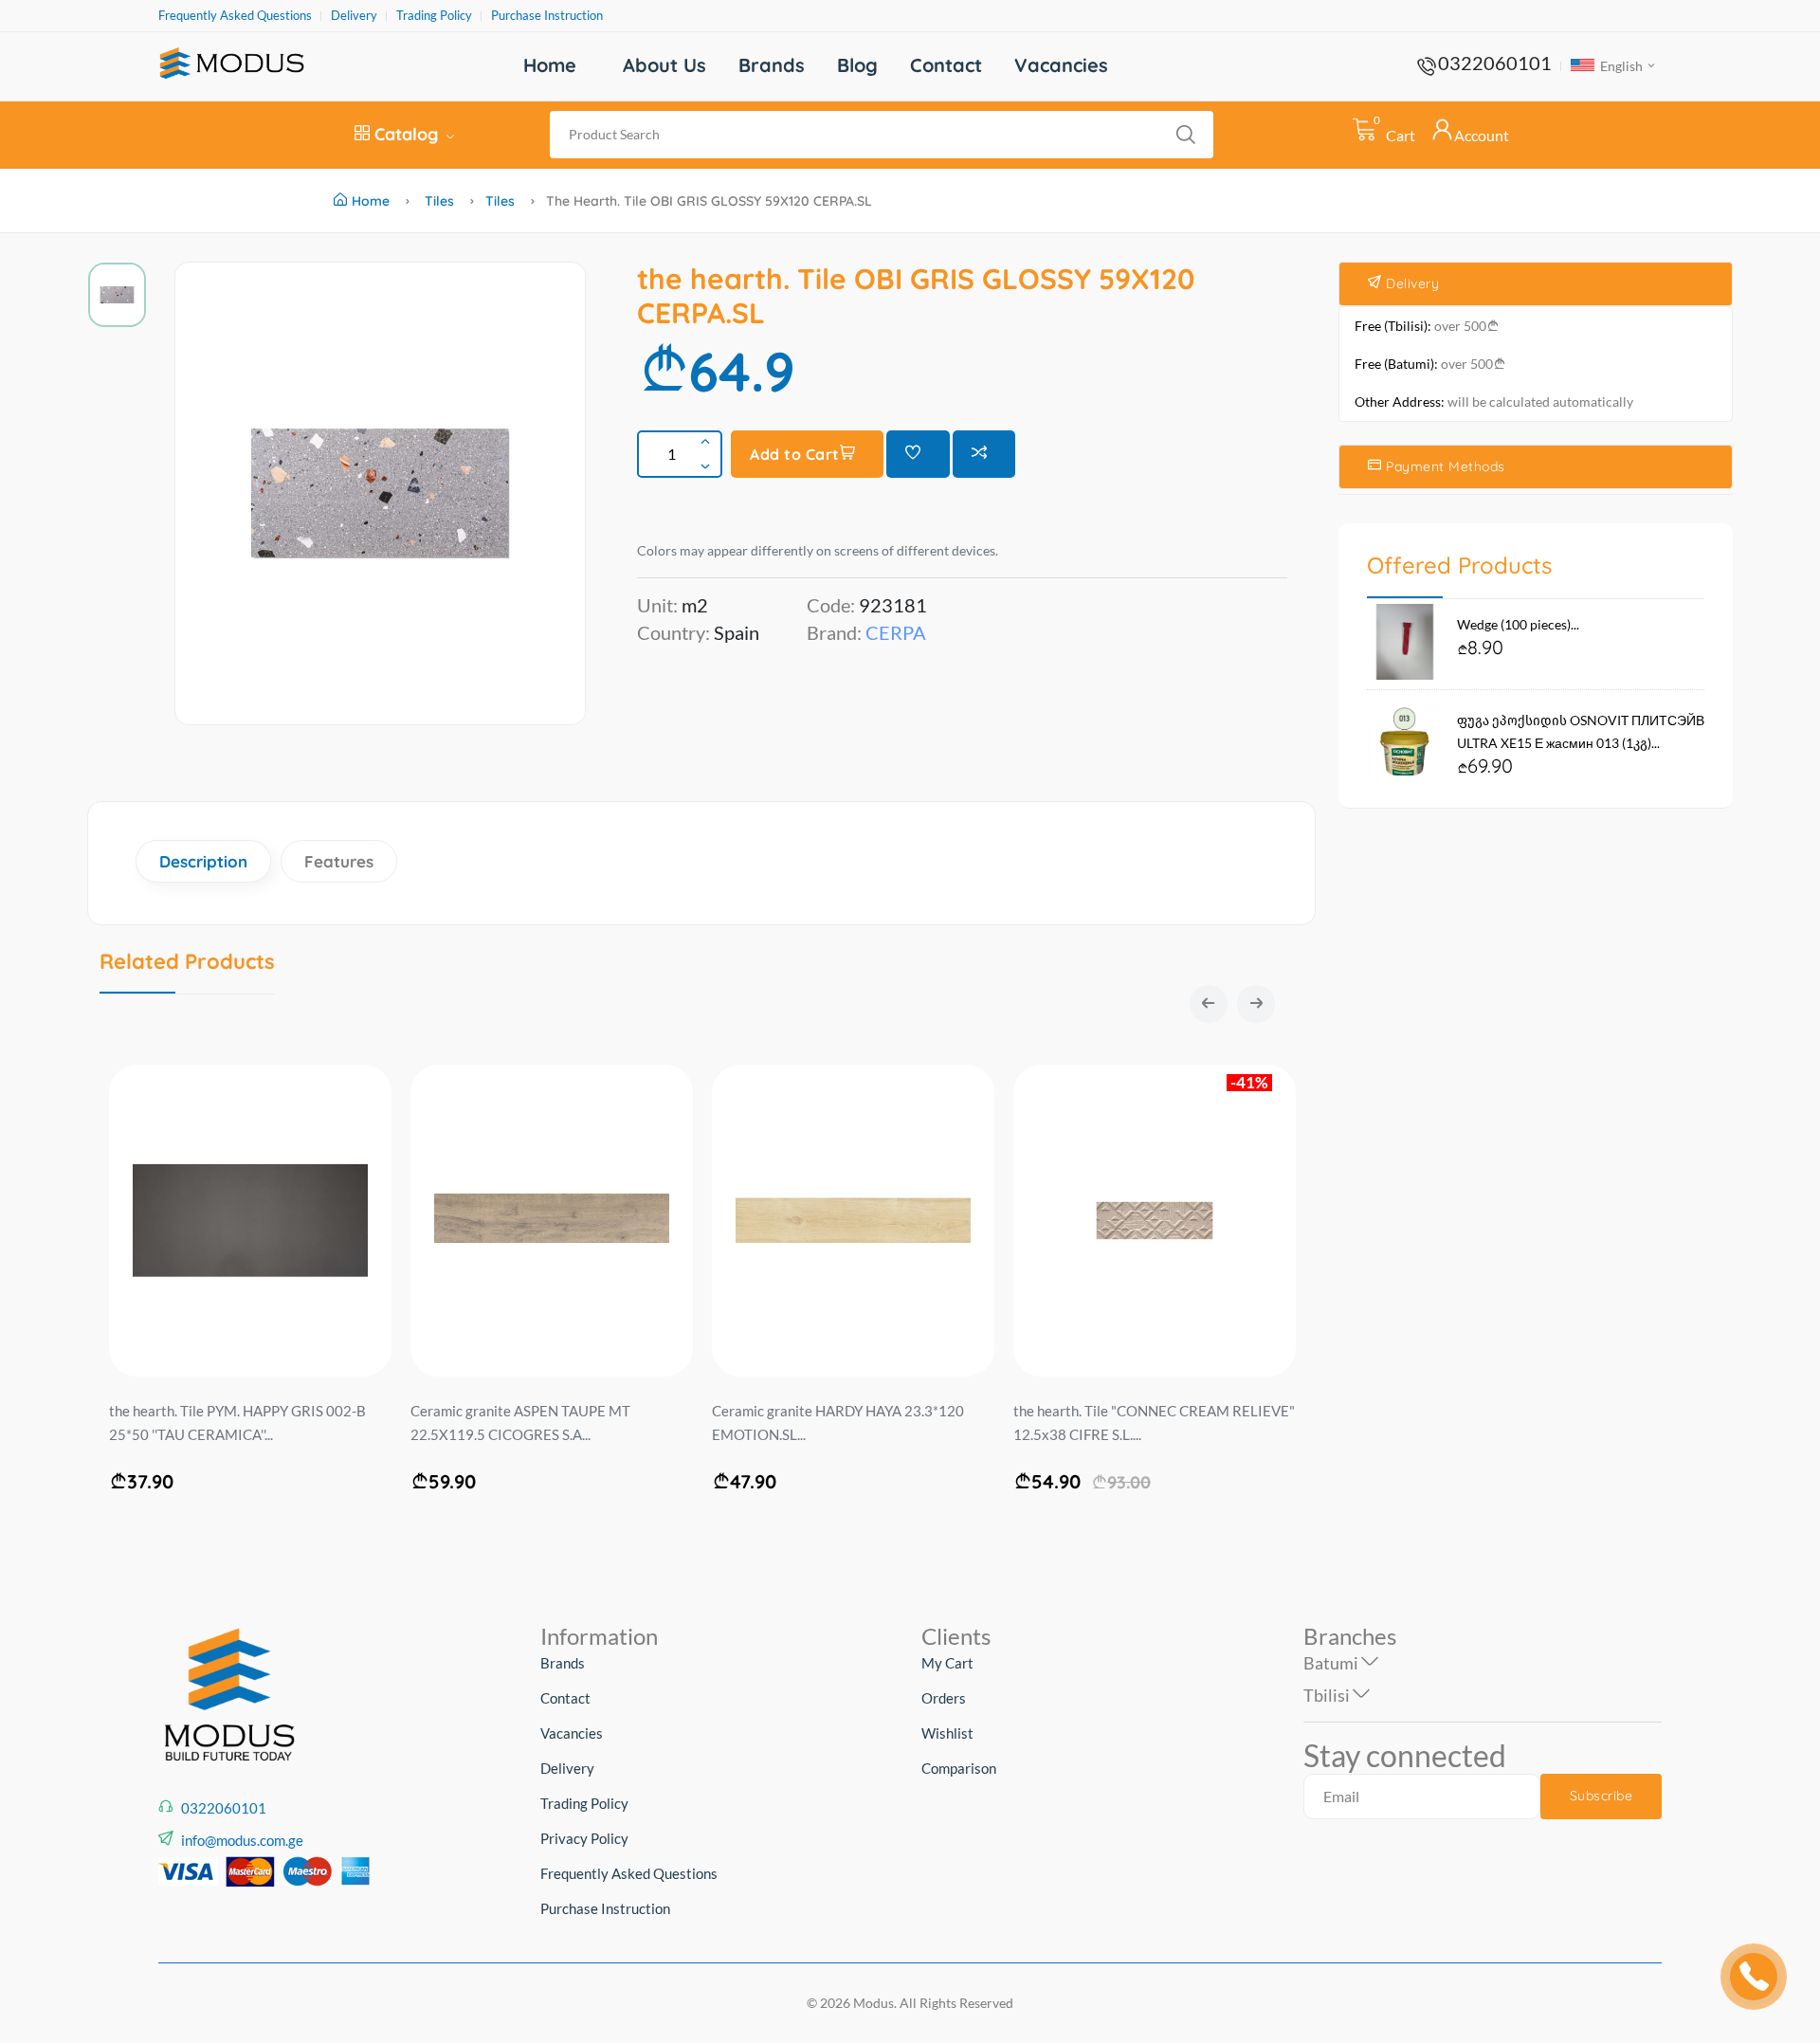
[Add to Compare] (984, 454)
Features (339, 861)
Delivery (354, 16)
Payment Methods (1444, 466)
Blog (857, 65)
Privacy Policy (584, 1838)
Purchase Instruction (547, 16)
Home (550, 65)
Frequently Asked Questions (235, 16)
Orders (944, 1698)
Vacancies (1061, 65)
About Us (664, 65)
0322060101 (1495, 63)
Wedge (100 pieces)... (1518, 624)
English (1620, 66)
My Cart (947, 1663)
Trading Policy (434, 16)
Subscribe (1602, 1796)
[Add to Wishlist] (918, 454)
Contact (946, 65)
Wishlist (947, 1733)
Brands (772, 65)
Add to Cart (795, 454)
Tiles (439, 201)
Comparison (959, 1768)
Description (203, 861)
